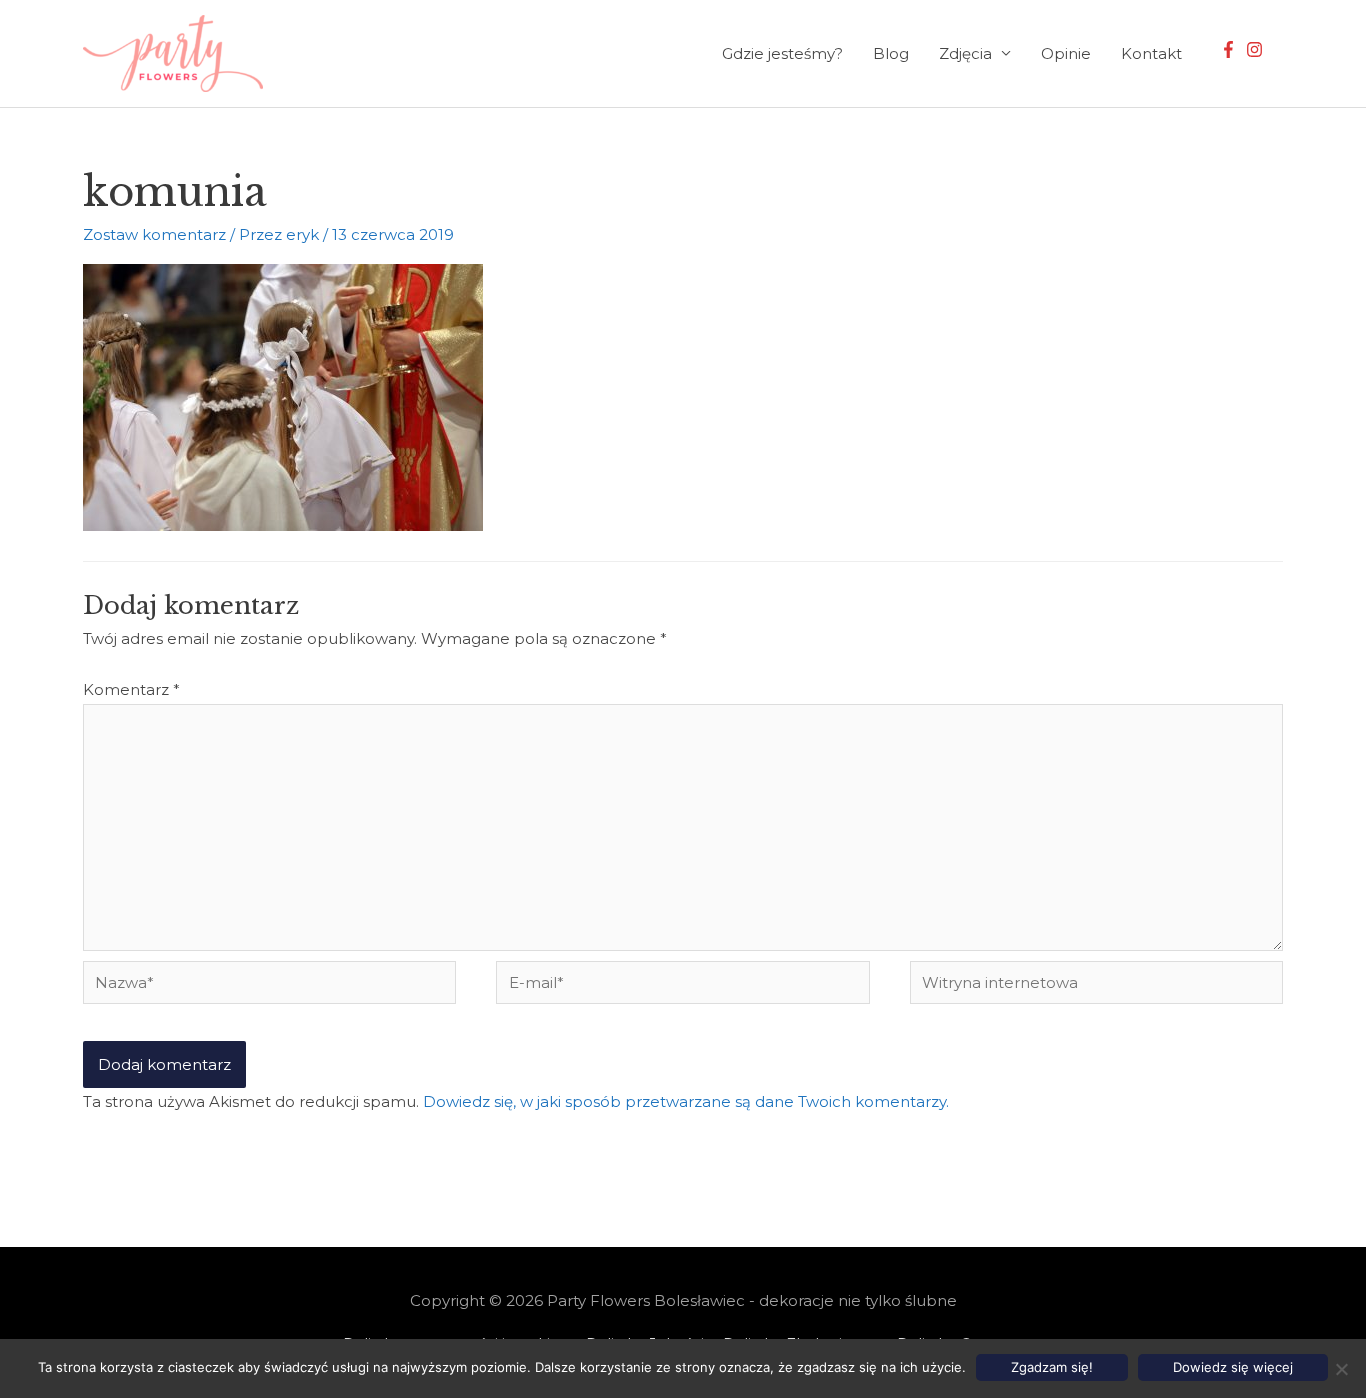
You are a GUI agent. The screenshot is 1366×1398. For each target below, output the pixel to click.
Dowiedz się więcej (1233, 1367)
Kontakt (1151, 53)
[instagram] (1257, 49)
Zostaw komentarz (154, 234)
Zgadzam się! (1052, 1367)
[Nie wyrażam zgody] (1341, 1369)
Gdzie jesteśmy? (782, 53)
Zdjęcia (965, 53)
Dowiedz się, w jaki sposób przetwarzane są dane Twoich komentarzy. (686, 1101)
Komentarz (131, 689)
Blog (891, 53)
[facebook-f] (1231, 49)
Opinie (1066, 53)
